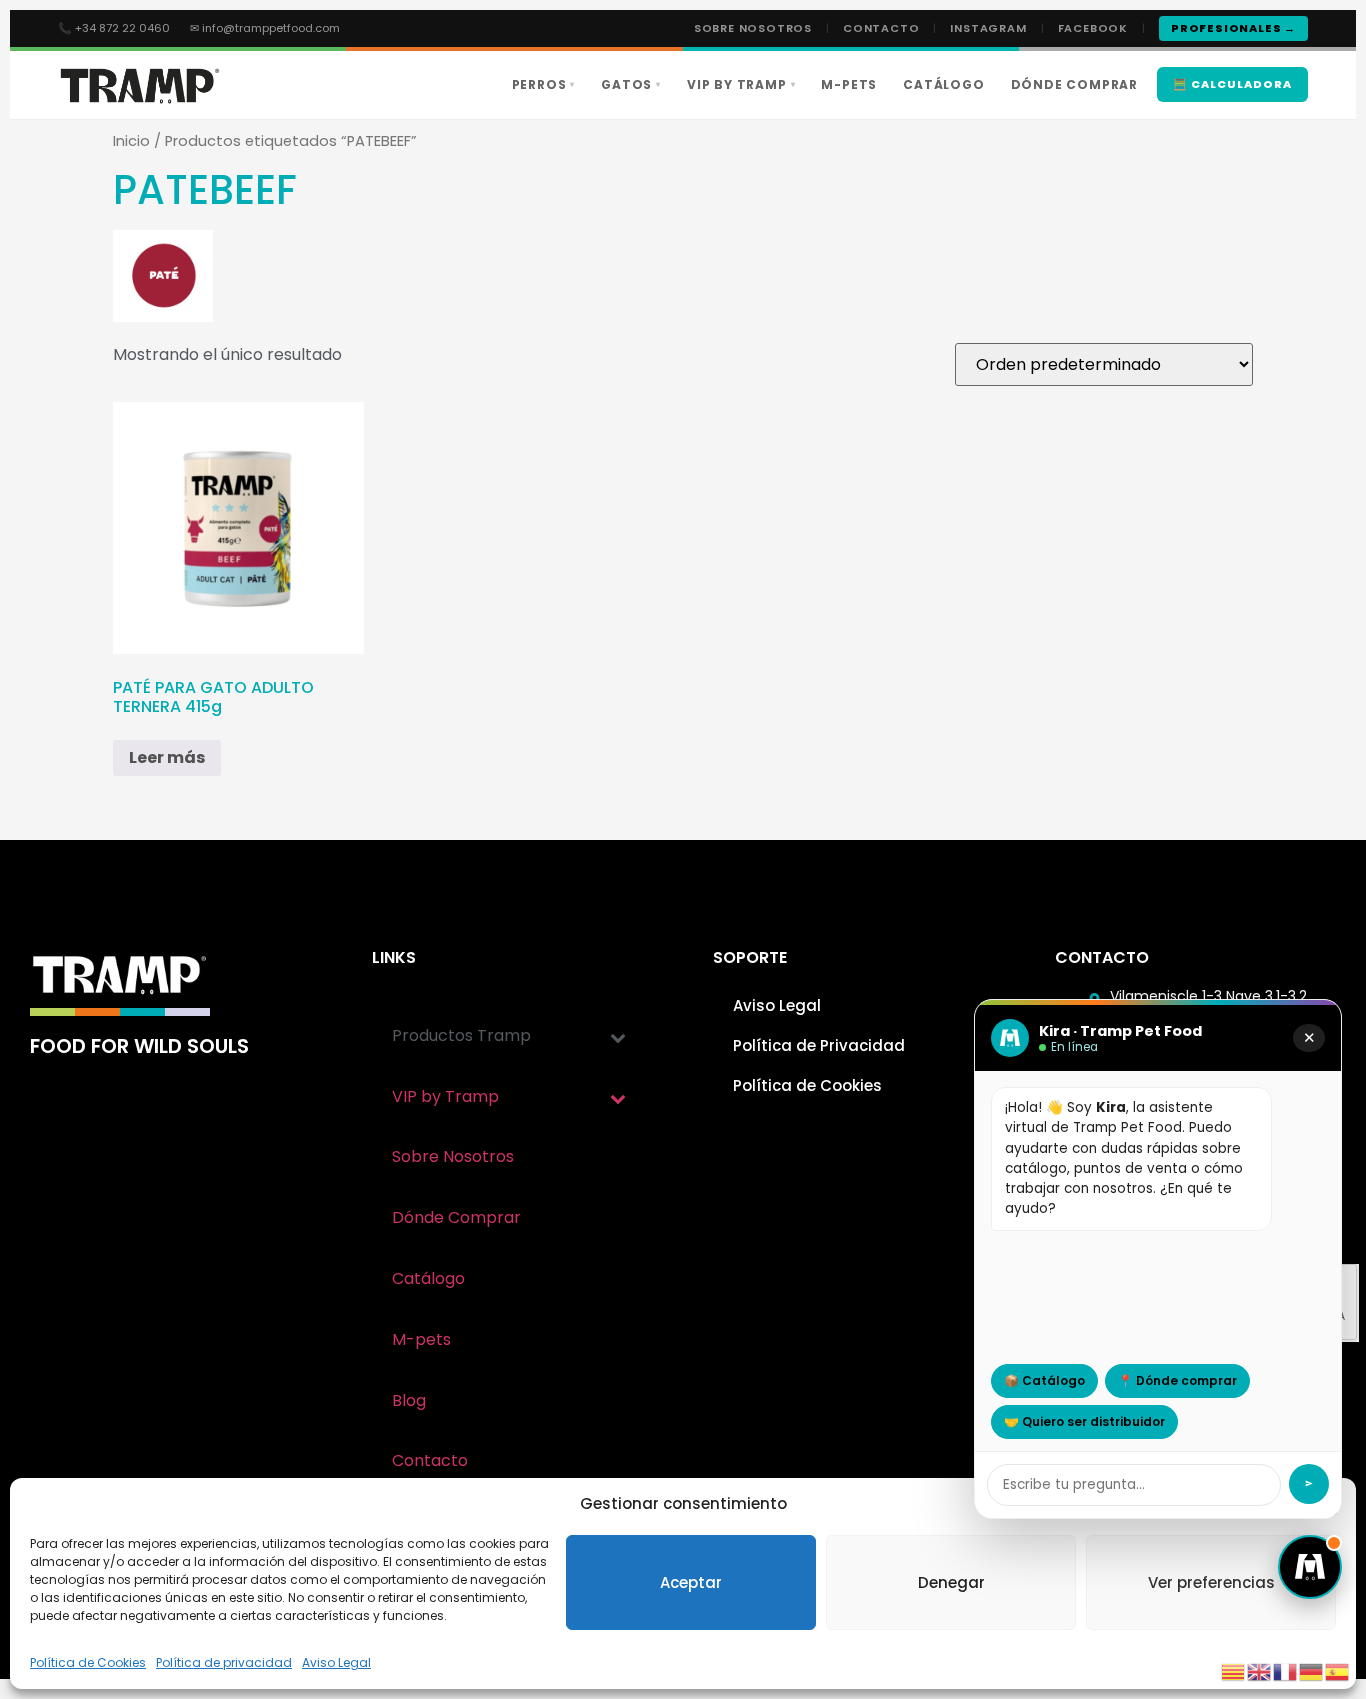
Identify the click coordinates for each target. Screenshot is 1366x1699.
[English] (1260, 1670)
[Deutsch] (1312, 1670)
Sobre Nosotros (753, 28)
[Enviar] (1309, 1484)
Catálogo (943, 84)
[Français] (1286, 1670)
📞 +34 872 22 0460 (114, 28)
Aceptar (691, 1582)
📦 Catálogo (1044, 1380)
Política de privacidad (224, 1662)
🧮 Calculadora (1232, 84)
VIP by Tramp (741, 84)
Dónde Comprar (1074, 84)
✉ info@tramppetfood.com (265, 28)
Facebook (1093, 28)
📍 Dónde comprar (1177, 1380)
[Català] (1234, 1670)
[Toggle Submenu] (618, 1036)
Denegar (951, 1582)
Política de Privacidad (819, 1045)
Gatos (631, 84)
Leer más (167, 757)
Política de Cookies (88, 1662)
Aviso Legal (336, 1662)
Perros (544, 84)
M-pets (849, 84)
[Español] (1338, 1670)
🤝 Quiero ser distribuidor (1084, 1421)
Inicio (131, 141)
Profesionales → (1233, 28)
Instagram (988, 28)
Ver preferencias (1211, 1582)
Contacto (881, 28)
